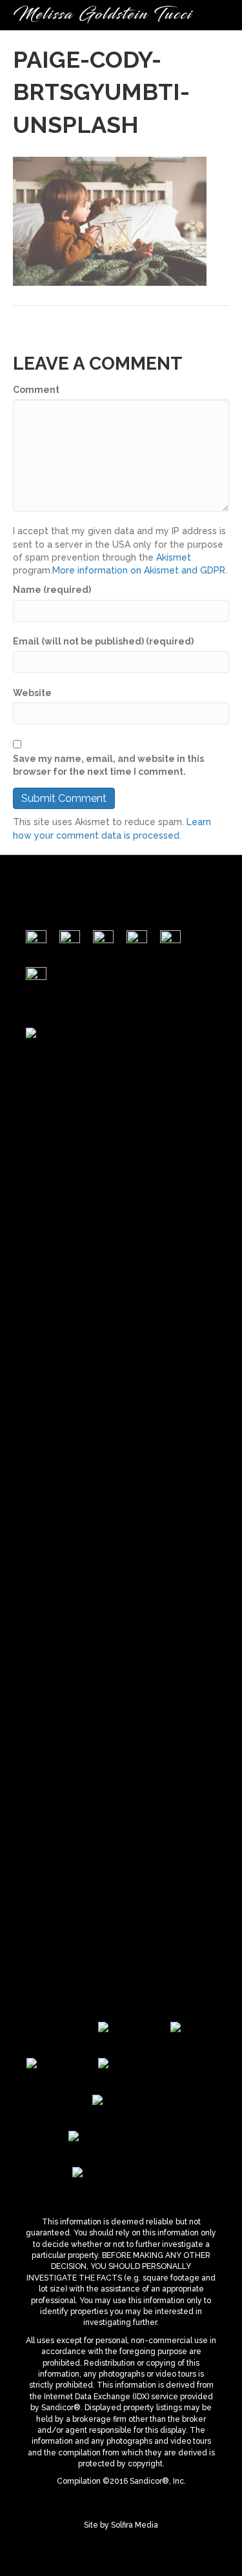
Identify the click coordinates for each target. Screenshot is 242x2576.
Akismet (174, 557)
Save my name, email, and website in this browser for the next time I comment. (108, 765)
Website (32, 693)
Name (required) (52, 590)
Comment (36, 390)
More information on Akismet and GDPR (139, 570)
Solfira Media (135, 2525)
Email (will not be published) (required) (103, 641)
